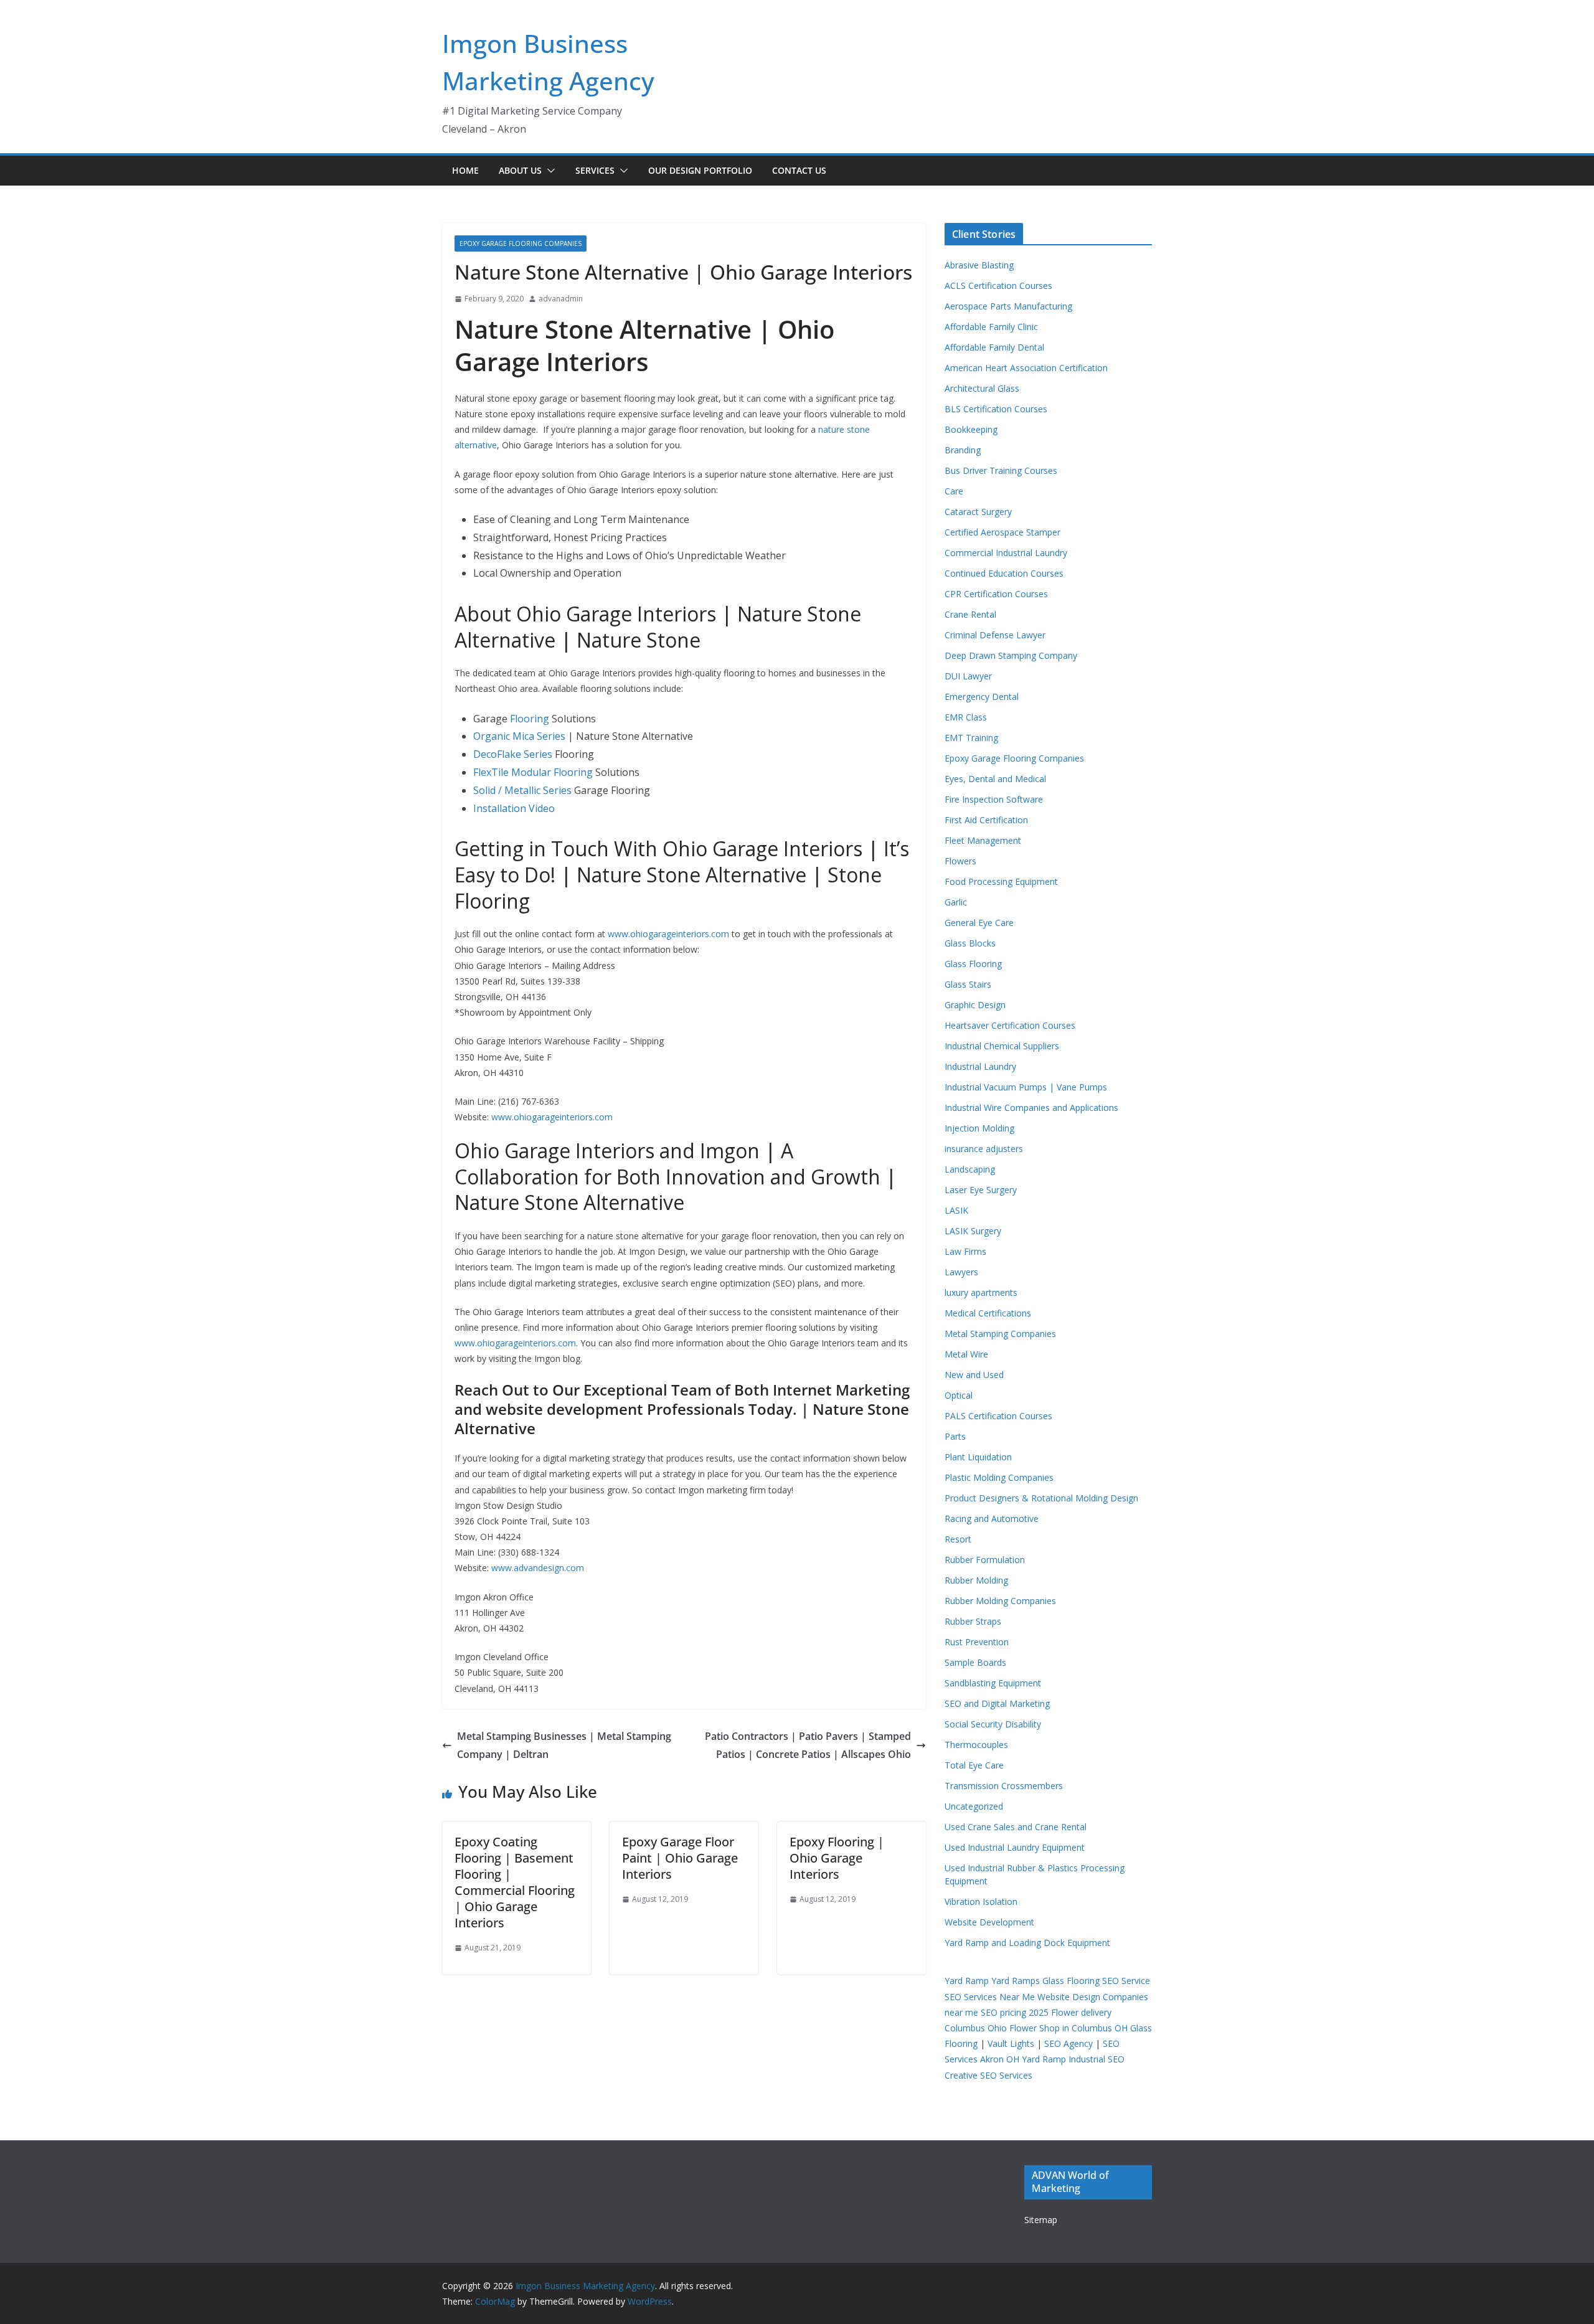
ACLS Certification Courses (998, 286)
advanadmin (561, 299)
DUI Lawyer (968, 676)
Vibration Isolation (981, 1901)
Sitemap (1041, 2220)
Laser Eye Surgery (981, 1190)
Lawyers (961, 1272)
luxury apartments (981, 1292)
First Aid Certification (986, 820)
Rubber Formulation (985, 1560)
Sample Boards (975, 1662)
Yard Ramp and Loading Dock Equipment (1027, 1943)
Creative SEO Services (988, 2075)
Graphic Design (975, 1005)
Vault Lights (1011, 2043)
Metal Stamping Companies (1000, 1334)
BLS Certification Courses (996, 409)
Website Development (989, 1922)
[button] (549, 171)
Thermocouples (976, 1745)
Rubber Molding (976, 1580)
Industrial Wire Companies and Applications (1031, 1108)
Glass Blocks (970, 943)
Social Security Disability (993, 1724)
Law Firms (965, 1251)
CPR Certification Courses (996, 594)
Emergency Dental (982, 697)
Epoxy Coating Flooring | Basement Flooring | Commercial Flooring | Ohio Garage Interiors (515, 1882)
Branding (963, 450)
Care (954, 491)
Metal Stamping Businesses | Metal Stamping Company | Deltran (564, 1745)
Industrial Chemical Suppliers (1002, 1046)
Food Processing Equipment (1001, 881)
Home (465, 170)
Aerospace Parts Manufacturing (1008, 306)
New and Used (974, 1375)
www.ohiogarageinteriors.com (668, 934)
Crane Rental (970, 614)
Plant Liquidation (978, 1457)
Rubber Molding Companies (1000, 1601)
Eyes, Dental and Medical (995, 779)
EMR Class (966, 717)
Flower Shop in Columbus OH (1068, 2028)
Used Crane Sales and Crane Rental (1016, 1827)
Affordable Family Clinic (991, 327)
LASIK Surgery (973, 1231)
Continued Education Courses (1004, 573)
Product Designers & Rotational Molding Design (1041, 1498)
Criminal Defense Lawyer (995, 635)
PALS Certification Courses (998, 1416)
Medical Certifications (988, 1313)
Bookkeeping (971, 429)
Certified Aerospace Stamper (1002, 532)
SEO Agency (1068, 2043)
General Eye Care (979, 923)
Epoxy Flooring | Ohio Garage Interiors (837, 1858)
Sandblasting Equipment (993, 1683)
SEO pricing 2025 (1015, 2012)
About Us (520, 170)
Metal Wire (966, 1354)
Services (595, 170)
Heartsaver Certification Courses (1010, 1025)
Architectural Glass (982, 388)
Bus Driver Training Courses (1001, 470)
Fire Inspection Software (994, 799)
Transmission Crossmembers (1004, 1786)
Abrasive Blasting (979, 265)
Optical (959, 1395)
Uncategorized (974, 1806)
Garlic (956, 902)
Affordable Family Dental (994, 347)
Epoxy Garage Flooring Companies (521, 243)
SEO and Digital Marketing (997, 1703)
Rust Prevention (977, 1642)
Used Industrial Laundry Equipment (1015, 1847)
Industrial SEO (1096, 2059)
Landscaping (970, 1169)
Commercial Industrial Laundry (1006, 553)
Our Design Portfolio (700, 170)
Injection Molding (979, 1128)
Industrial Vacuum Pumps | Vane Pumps (1026, 1087)
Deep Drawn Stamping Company (1011, 655)
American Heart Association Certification (1026, 368)
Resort (958, 1539)
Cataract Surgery (978, 512)
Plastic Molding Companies (999, 1477)
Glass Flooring (973, 964)
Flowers (960, 861)
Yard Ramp (967, 1981)
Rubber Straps (973, 1621)
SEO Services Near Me (990, 1997)
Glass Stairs (968, 984)
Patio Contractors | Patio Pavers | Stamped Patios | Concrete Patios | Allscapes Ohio (808, 1745)
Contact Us (799, 170)
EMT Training (971, 738)
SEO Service (1126, 1981)
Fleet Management (983, 840)
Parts (955, 1436)
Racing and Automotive (992, 1519)
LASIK (956, 1210)
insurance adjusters (984, 1149)
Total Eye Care (974, 1765)
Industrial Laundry (980, 1066)
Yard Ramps (1016, 1981)
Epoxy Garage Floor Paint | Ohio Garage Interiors (680, 1858)
